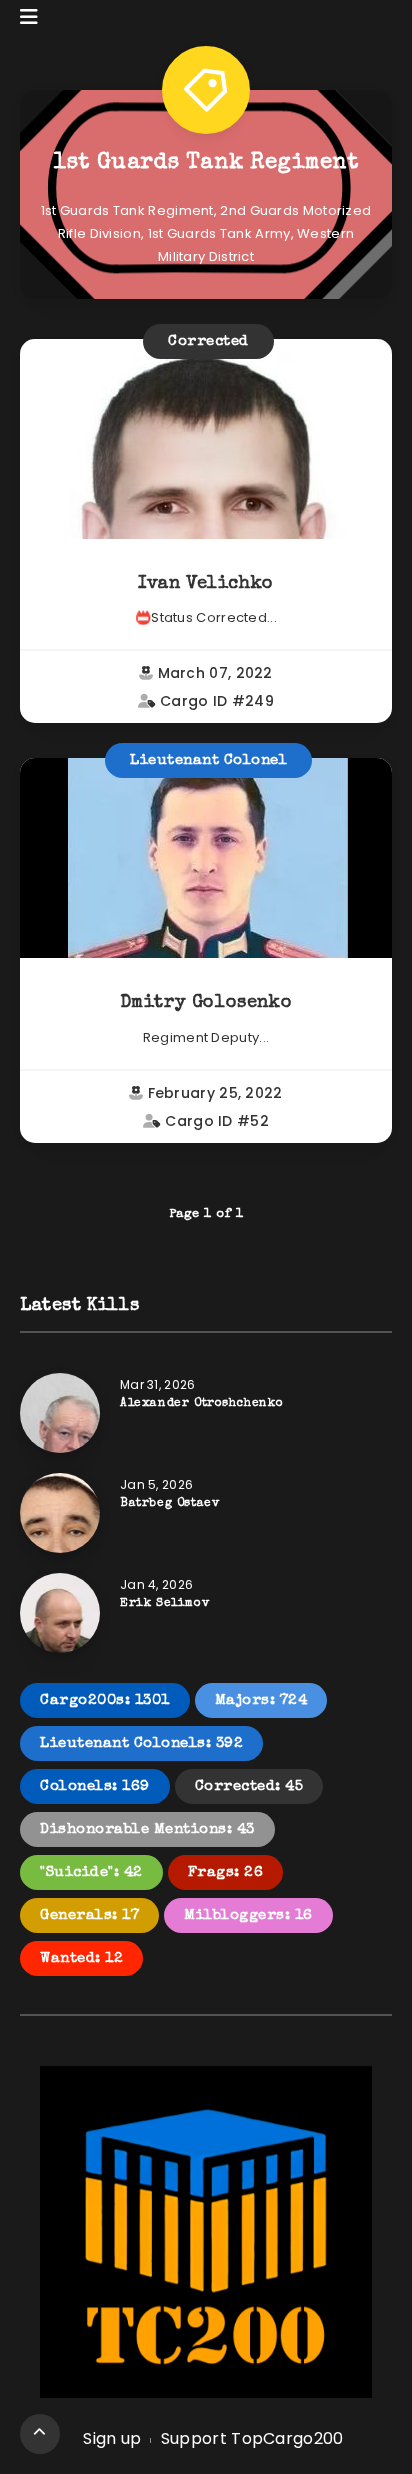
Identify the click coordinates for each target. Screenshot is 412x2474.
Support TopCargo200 (252, 2438)
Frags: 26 (226, 1872)
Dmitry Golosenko (206, 1003)
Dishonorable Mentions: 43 (147, 1829)
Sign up (112, 2438)
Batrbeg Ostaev (169, 1504)
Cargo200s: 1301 (105, 1700)
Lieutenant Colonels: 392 (141, 1743)
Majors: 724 (261, 1700)
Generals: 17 (89, 1915)
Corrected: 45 (249, 1786)
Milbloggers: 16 (248, 1915)
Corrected (208, 341)
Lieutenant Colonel (208, 760)
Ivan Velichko (206, 584)
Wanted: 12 (81, 1958)
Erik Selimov (164, 1604)
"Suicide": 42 (91, 1872)
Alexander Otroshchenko (201, 1404)
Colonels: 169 (95, 1786)
